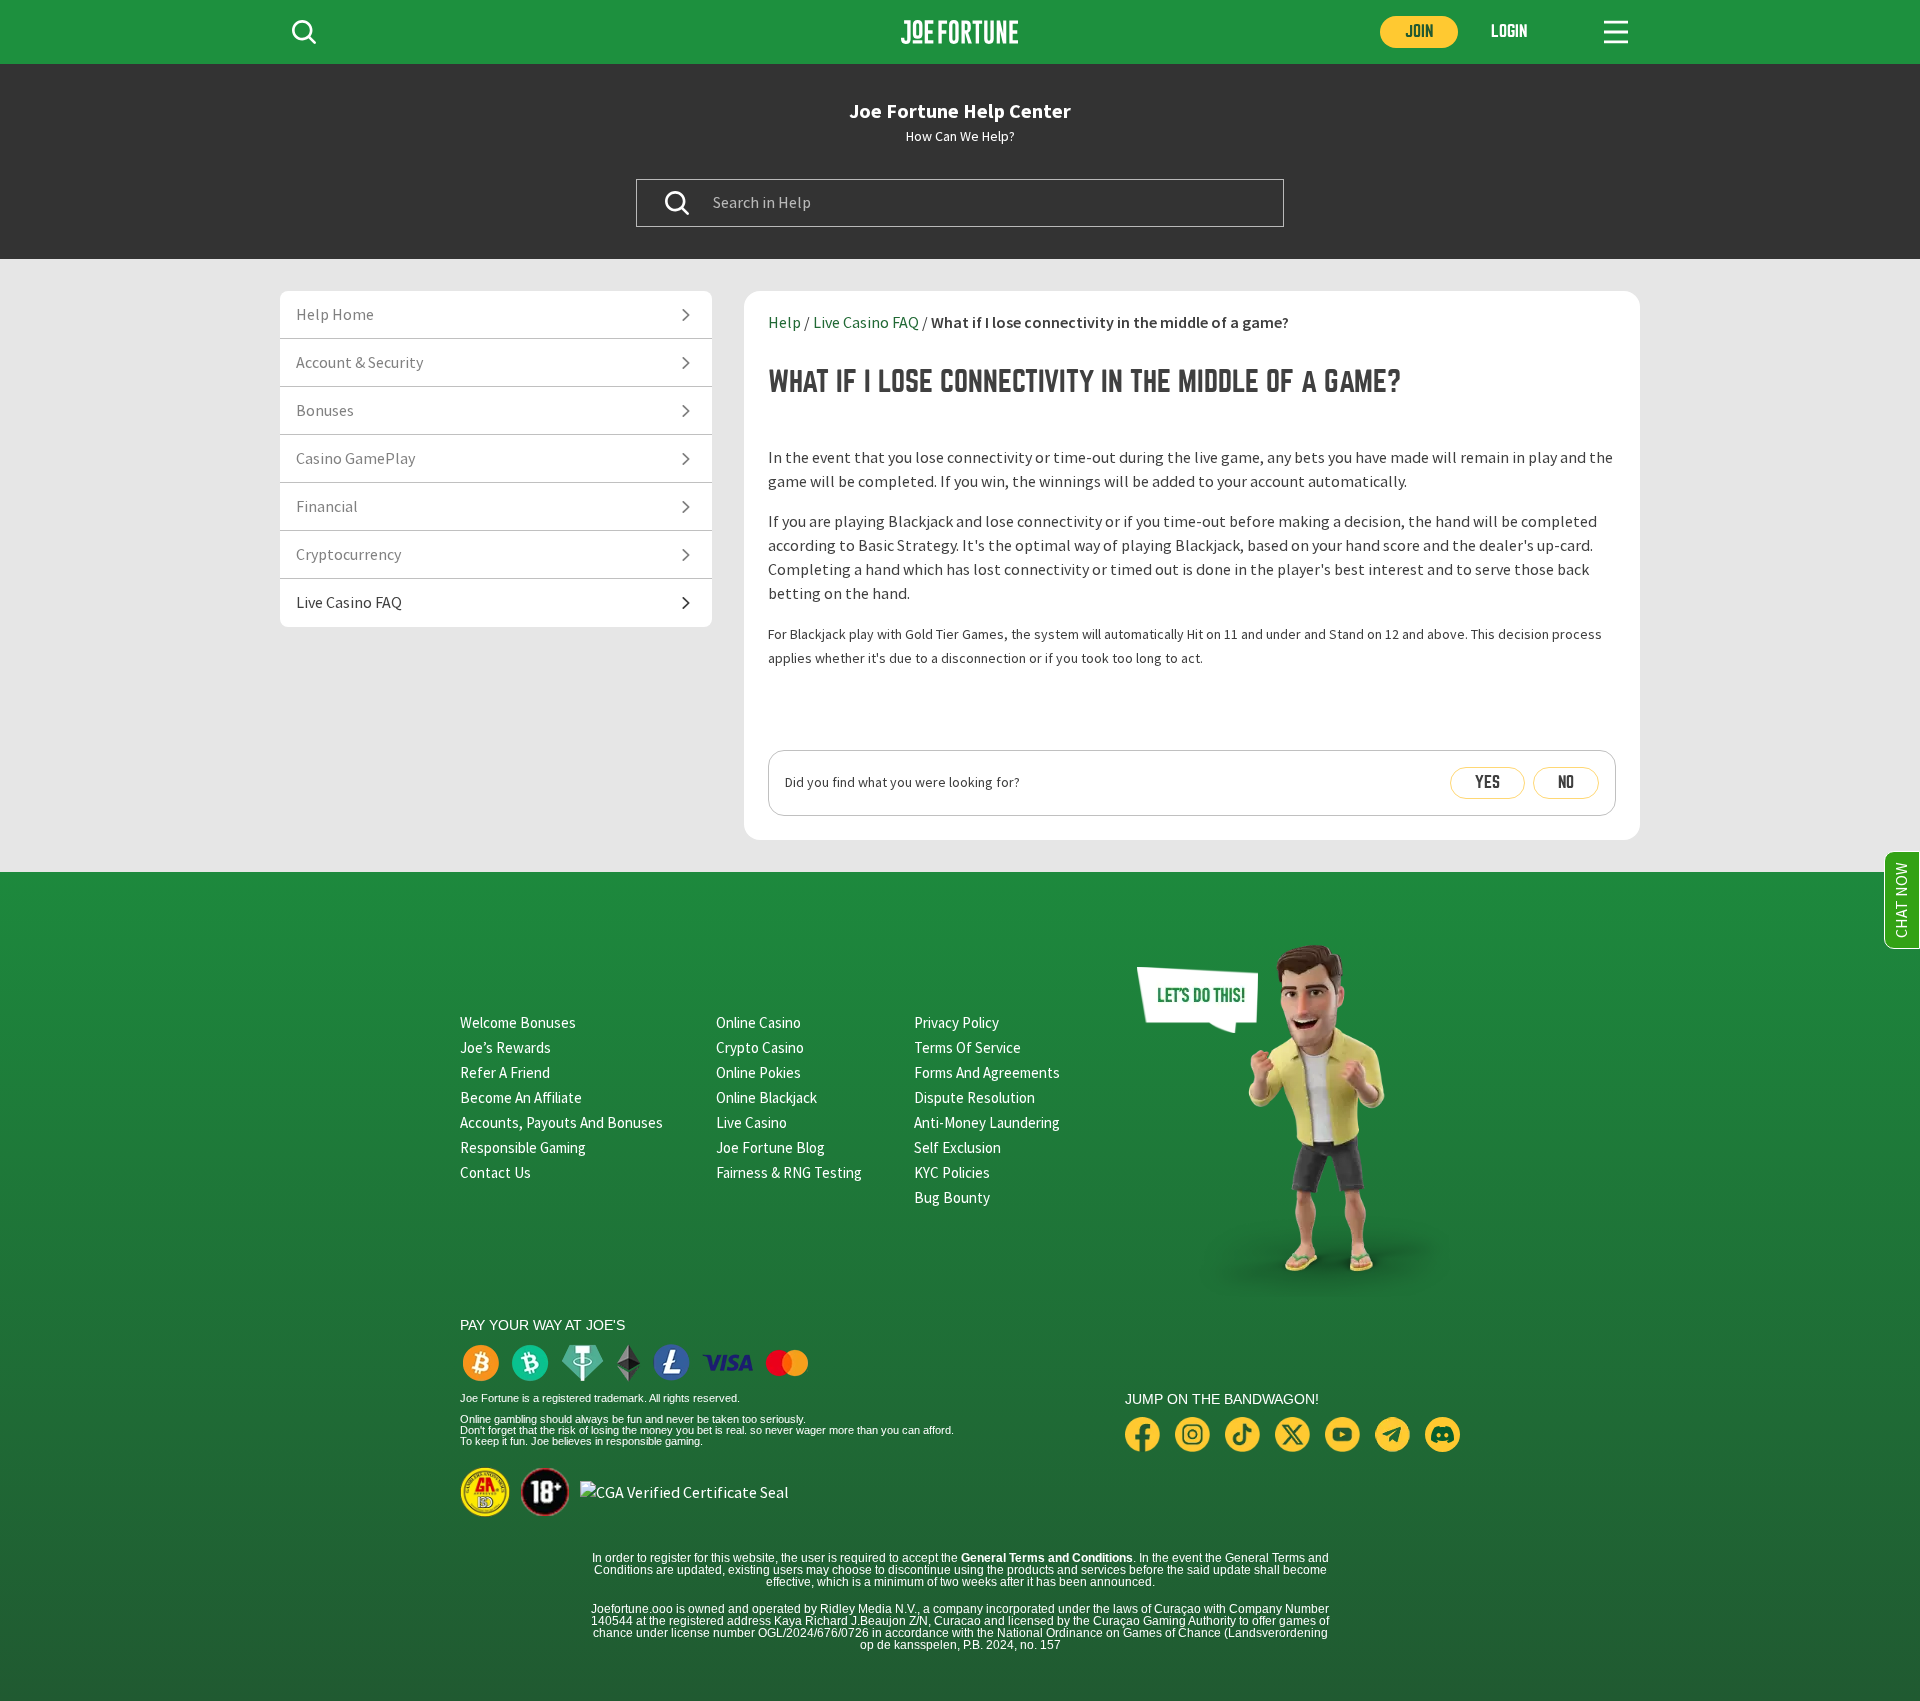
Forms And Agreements (987, 1072)
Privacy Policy (956, 1022)
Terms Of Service (967, 1047)
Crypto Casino (760, 1047)
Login (1509, 31)
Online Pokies (758, 1072)
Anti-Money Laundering (987, 1122)
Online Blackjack (766, 1097)
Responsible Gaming (523, 1147)
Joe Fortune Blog (770, 1147)
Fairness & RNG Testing (789, 1172)
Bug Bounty (952, 1197)
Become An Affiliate (521, 1097)
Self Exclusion (957, 1147)
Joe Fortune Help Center (960, 111)
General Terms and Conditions (1047, 1558)
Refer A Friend (505, 1072)
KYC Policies (952, 1172)
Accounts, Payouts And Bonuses (561, 1122)
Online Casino (758, 1022)
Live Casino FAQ (866, 323)
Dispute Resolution (974, 1097)
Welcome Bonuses (518, 1022)
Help (784, 323)
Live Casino (751, 1122)
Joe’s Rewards (505, 1047)
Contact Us (495, 1172)
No (1566, 782)
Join (1419, 31)
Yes (1487, 782)
